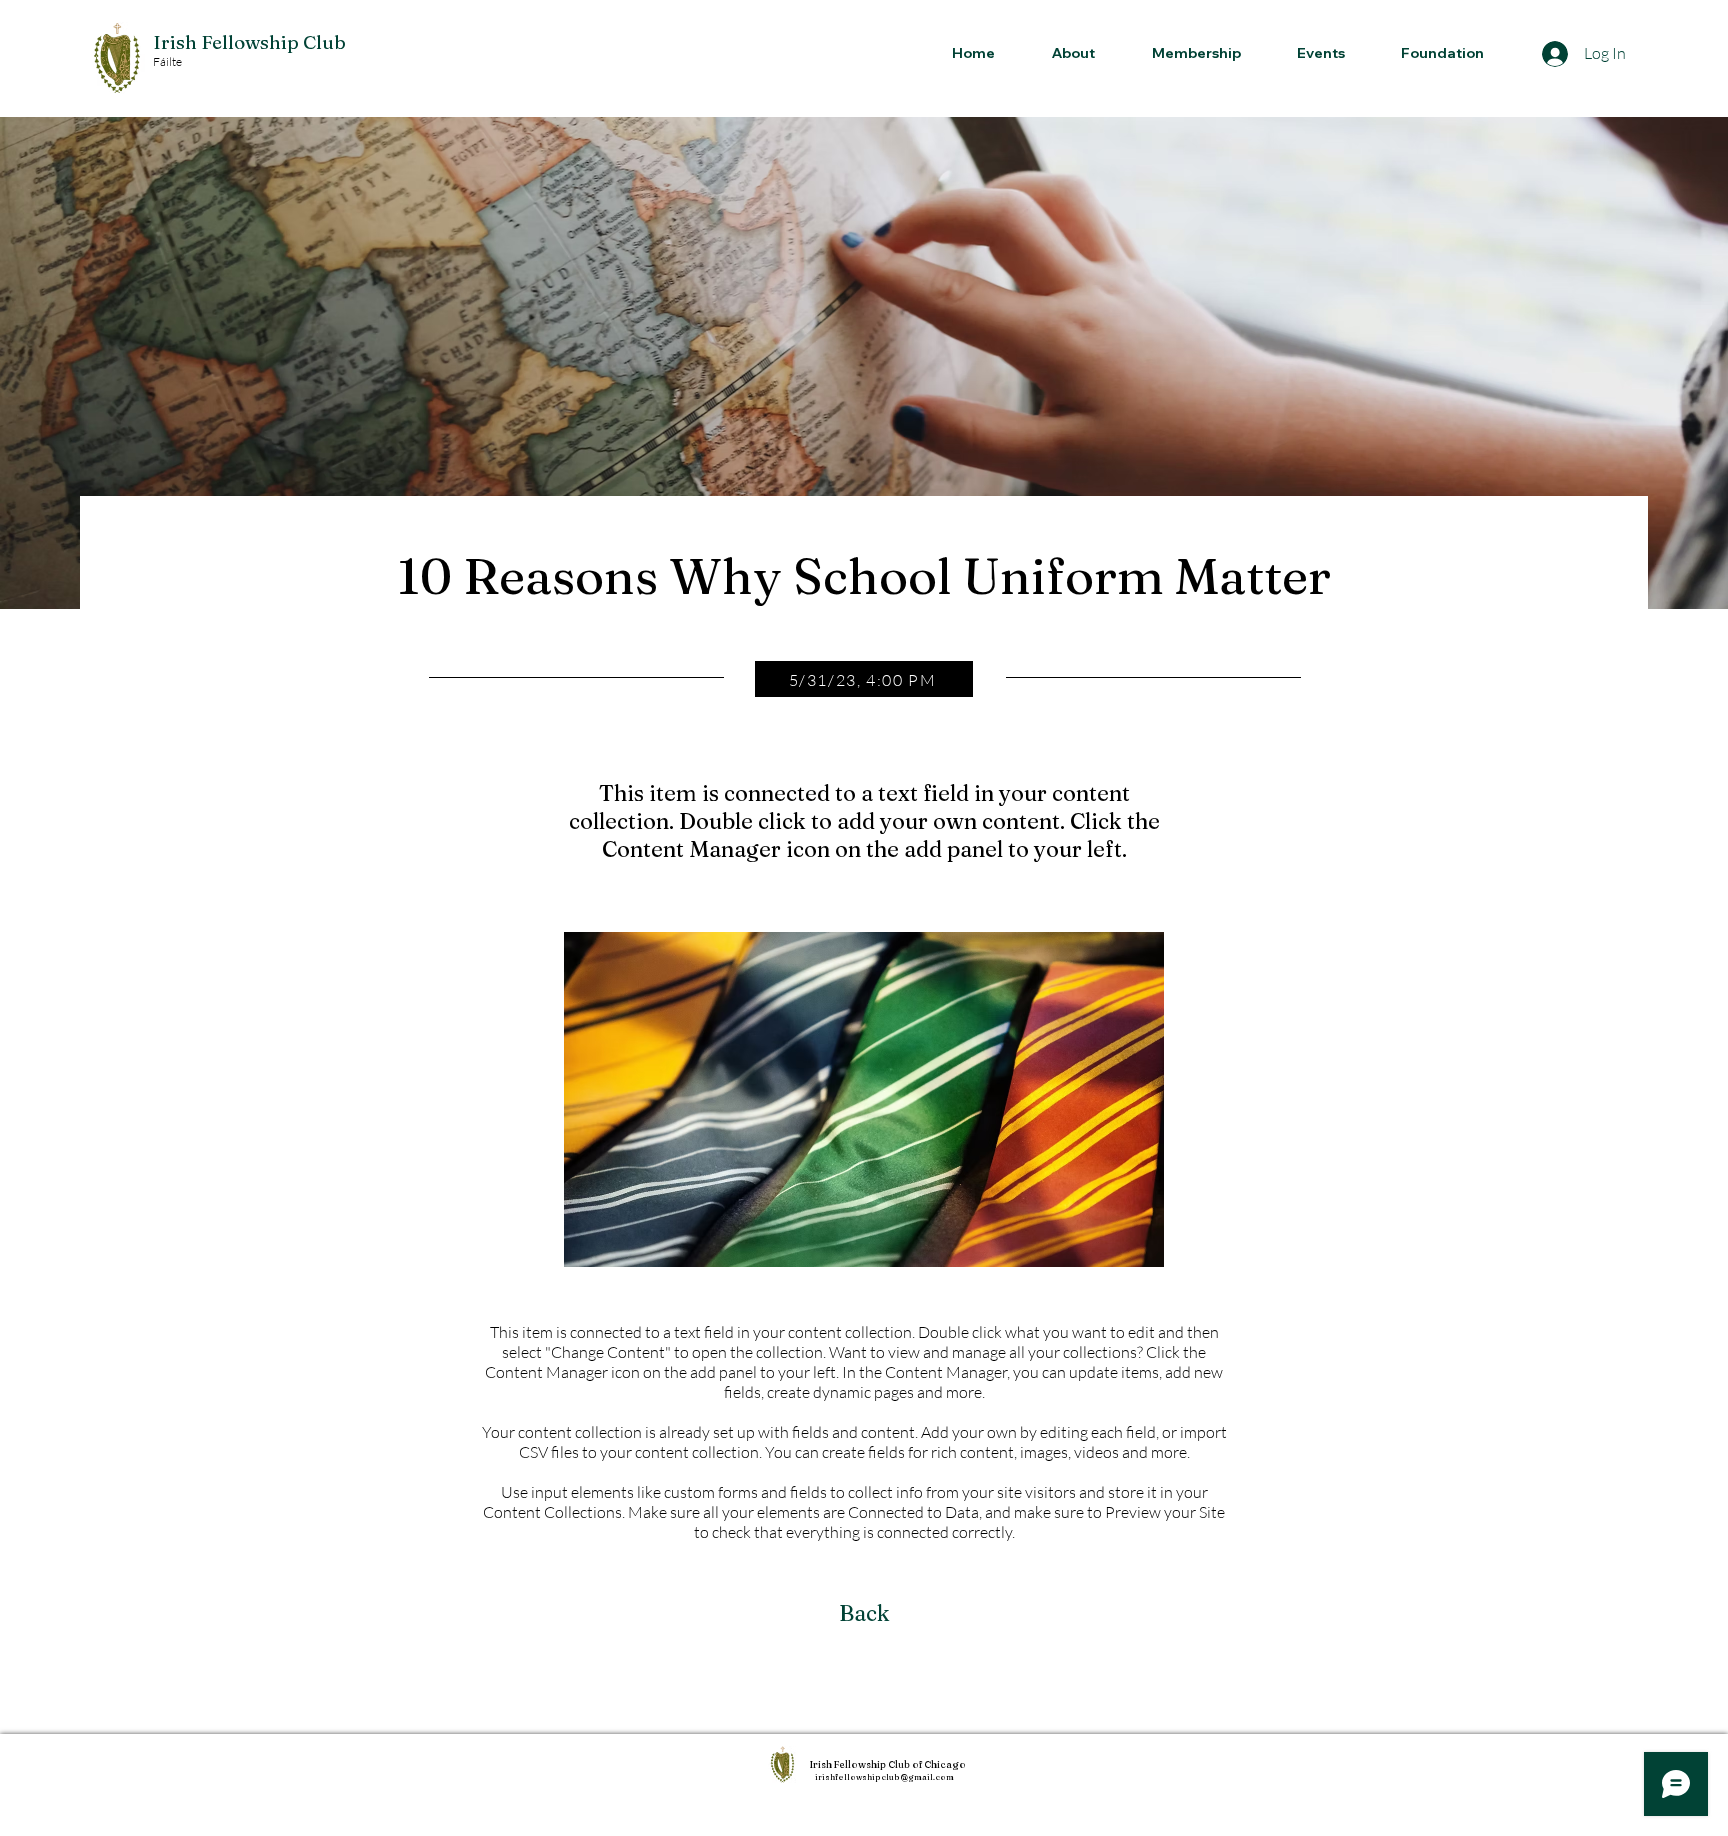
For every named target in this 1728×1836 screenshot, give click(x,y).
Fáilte (167, 61)
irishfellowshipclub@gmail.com (884, 1777)
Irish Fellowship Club (249, 42)
